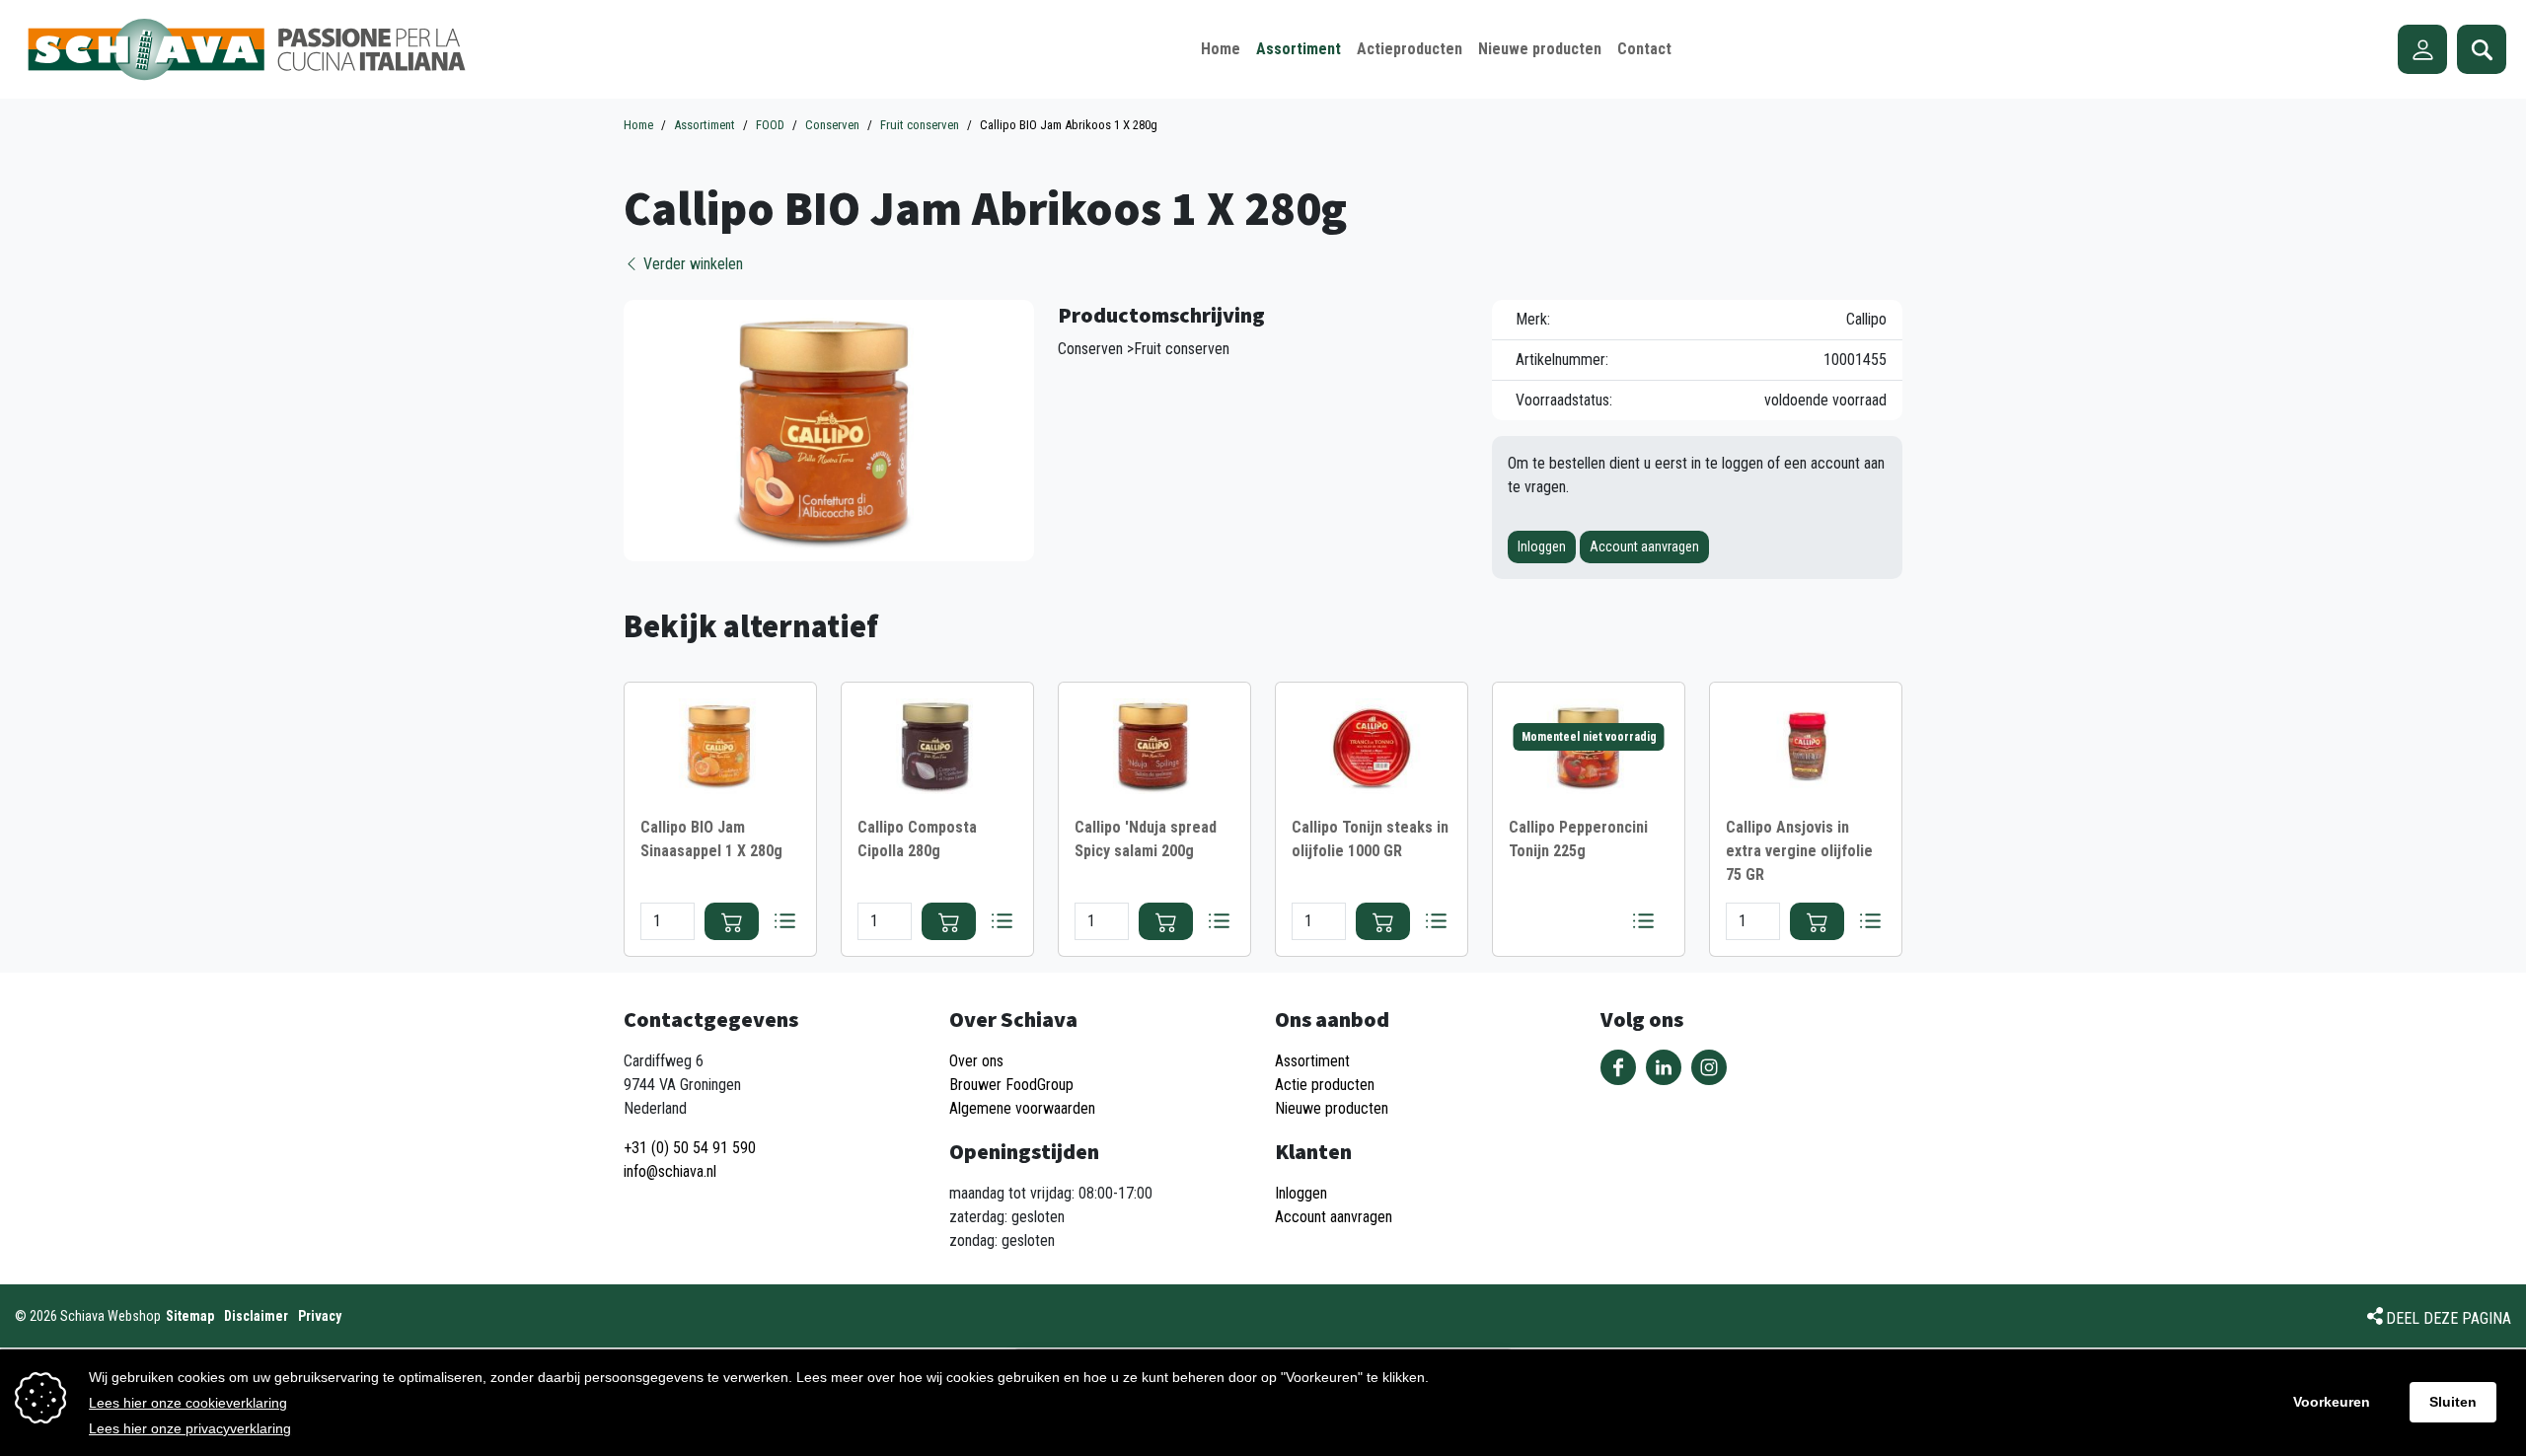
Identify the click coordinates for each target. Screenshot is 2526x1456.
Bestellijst (784, 921)
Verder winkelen (691, 264)
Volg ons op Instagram (1709, 1067)
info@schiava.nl (670, 1171)
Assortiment (1312, 1061)
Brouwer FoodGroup (1011, 1085)
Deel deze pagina (2449, 1318)
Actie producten (1325, 1085)
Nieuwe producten (1332, 1108)
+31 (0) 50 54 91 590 (690, 1148)
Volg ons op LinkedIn (1664, 1067)
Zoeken (2482, 49)
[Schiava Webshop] (247, 49)
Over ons (976, 1061)
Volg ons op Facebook (1618, 1067)
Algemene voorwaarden (1022, 1108)
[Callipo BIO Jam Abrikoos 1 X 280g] (829, 430)
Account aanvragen (1644, 546)
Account (2422, 49)
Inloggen (1542, 546)
